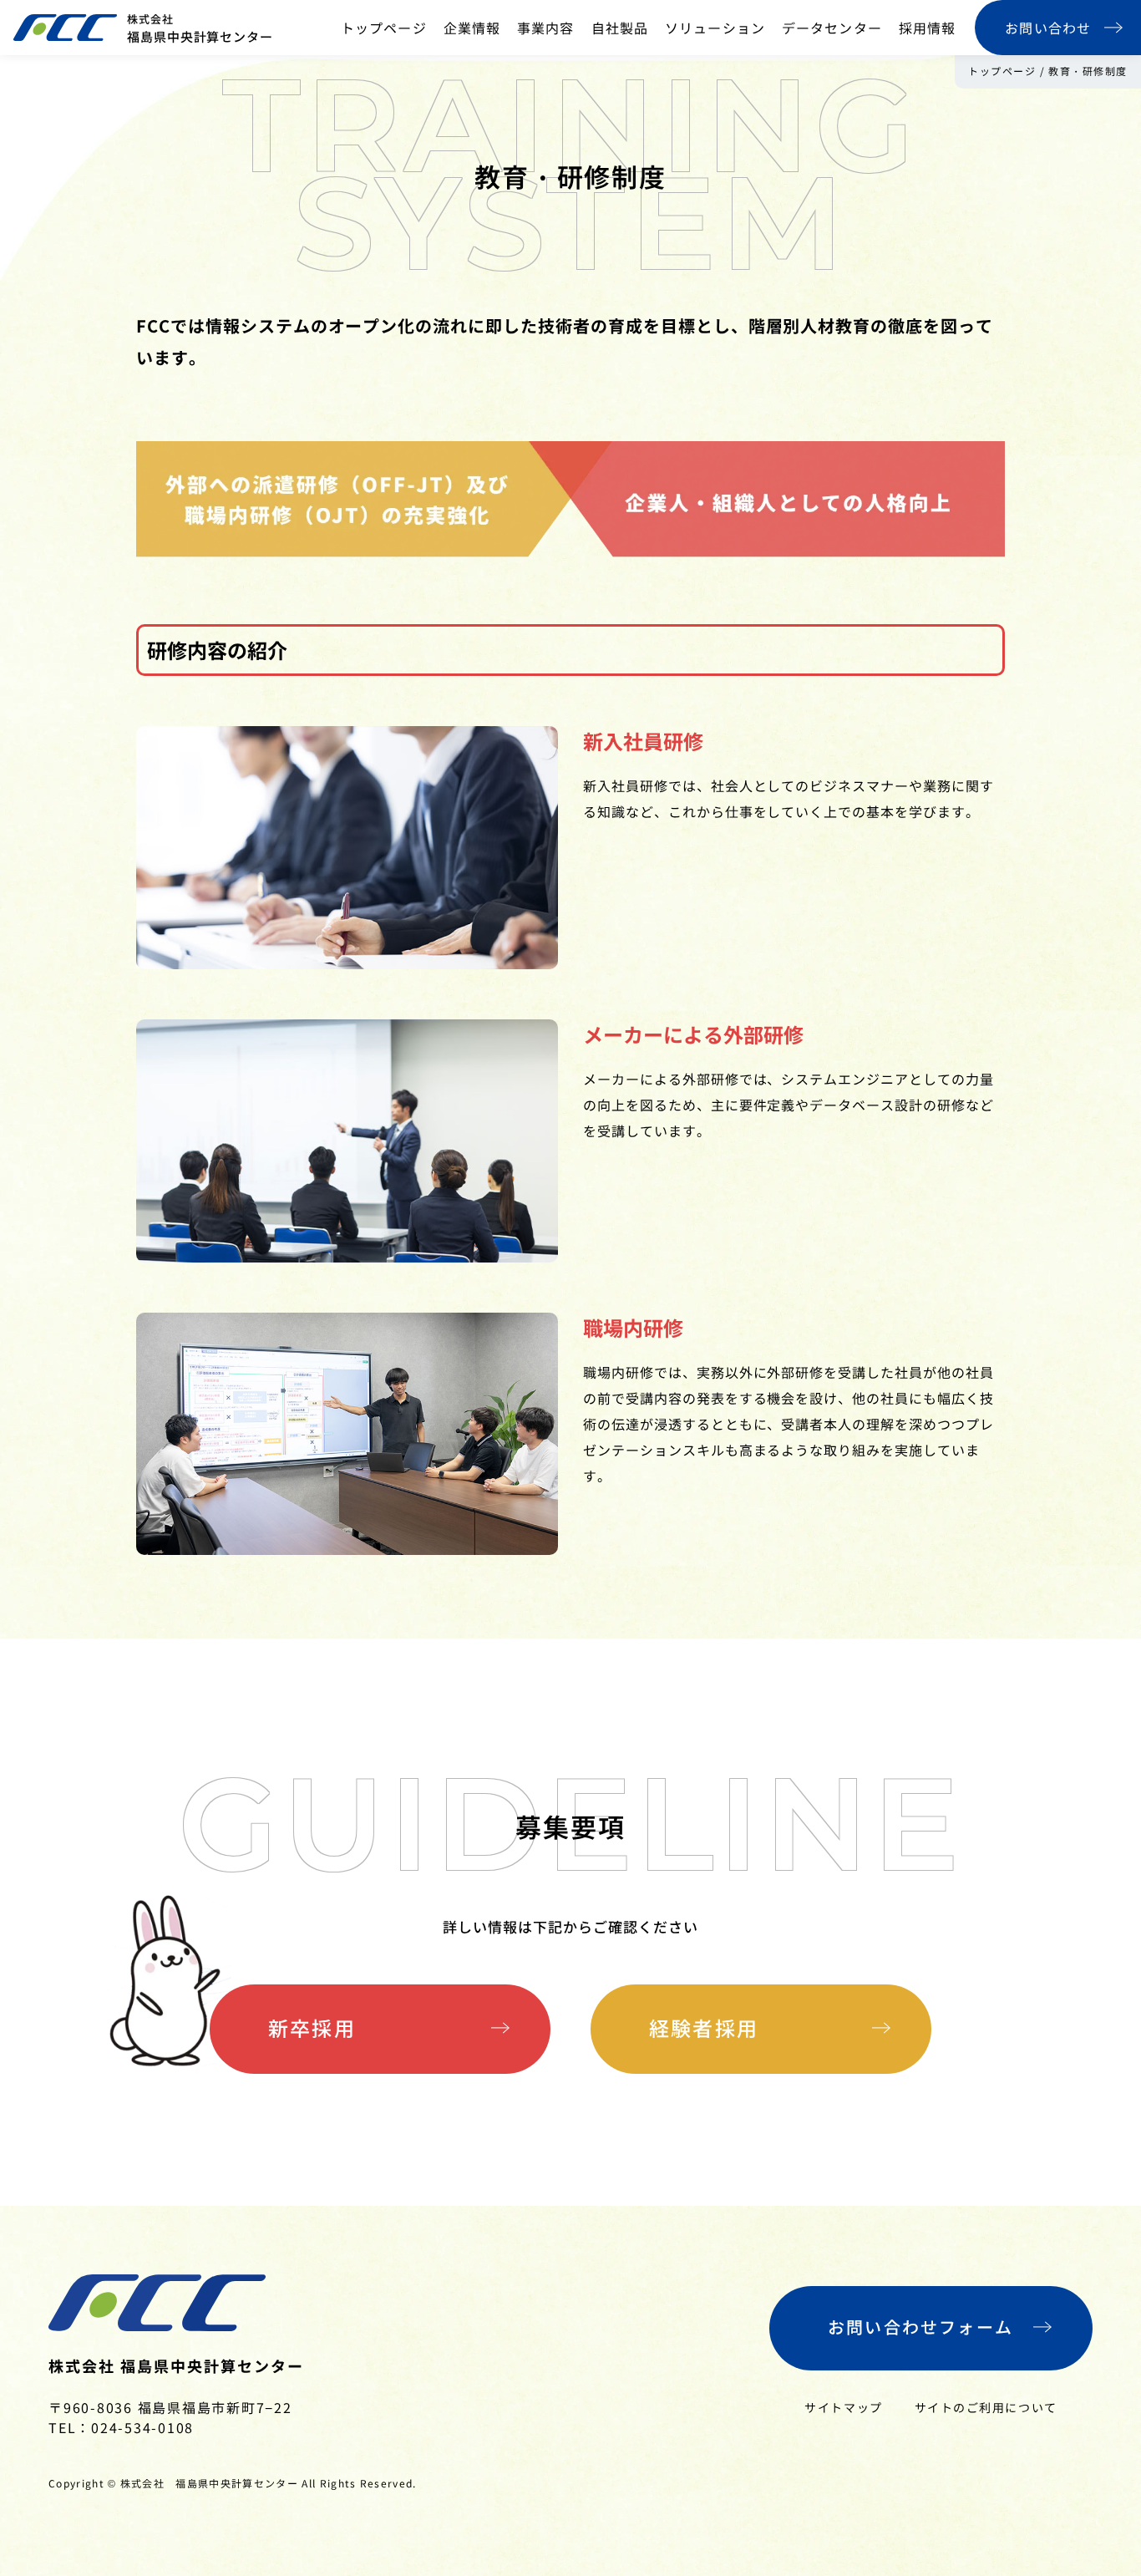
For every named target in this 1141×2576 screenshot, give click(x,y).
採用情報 (927, 28)
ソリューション (715, 28)
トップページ (384, 28)
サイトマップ (843, 2407)
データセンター (832, 28)
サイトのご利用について (986, 2407)
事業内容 (545, 28)
